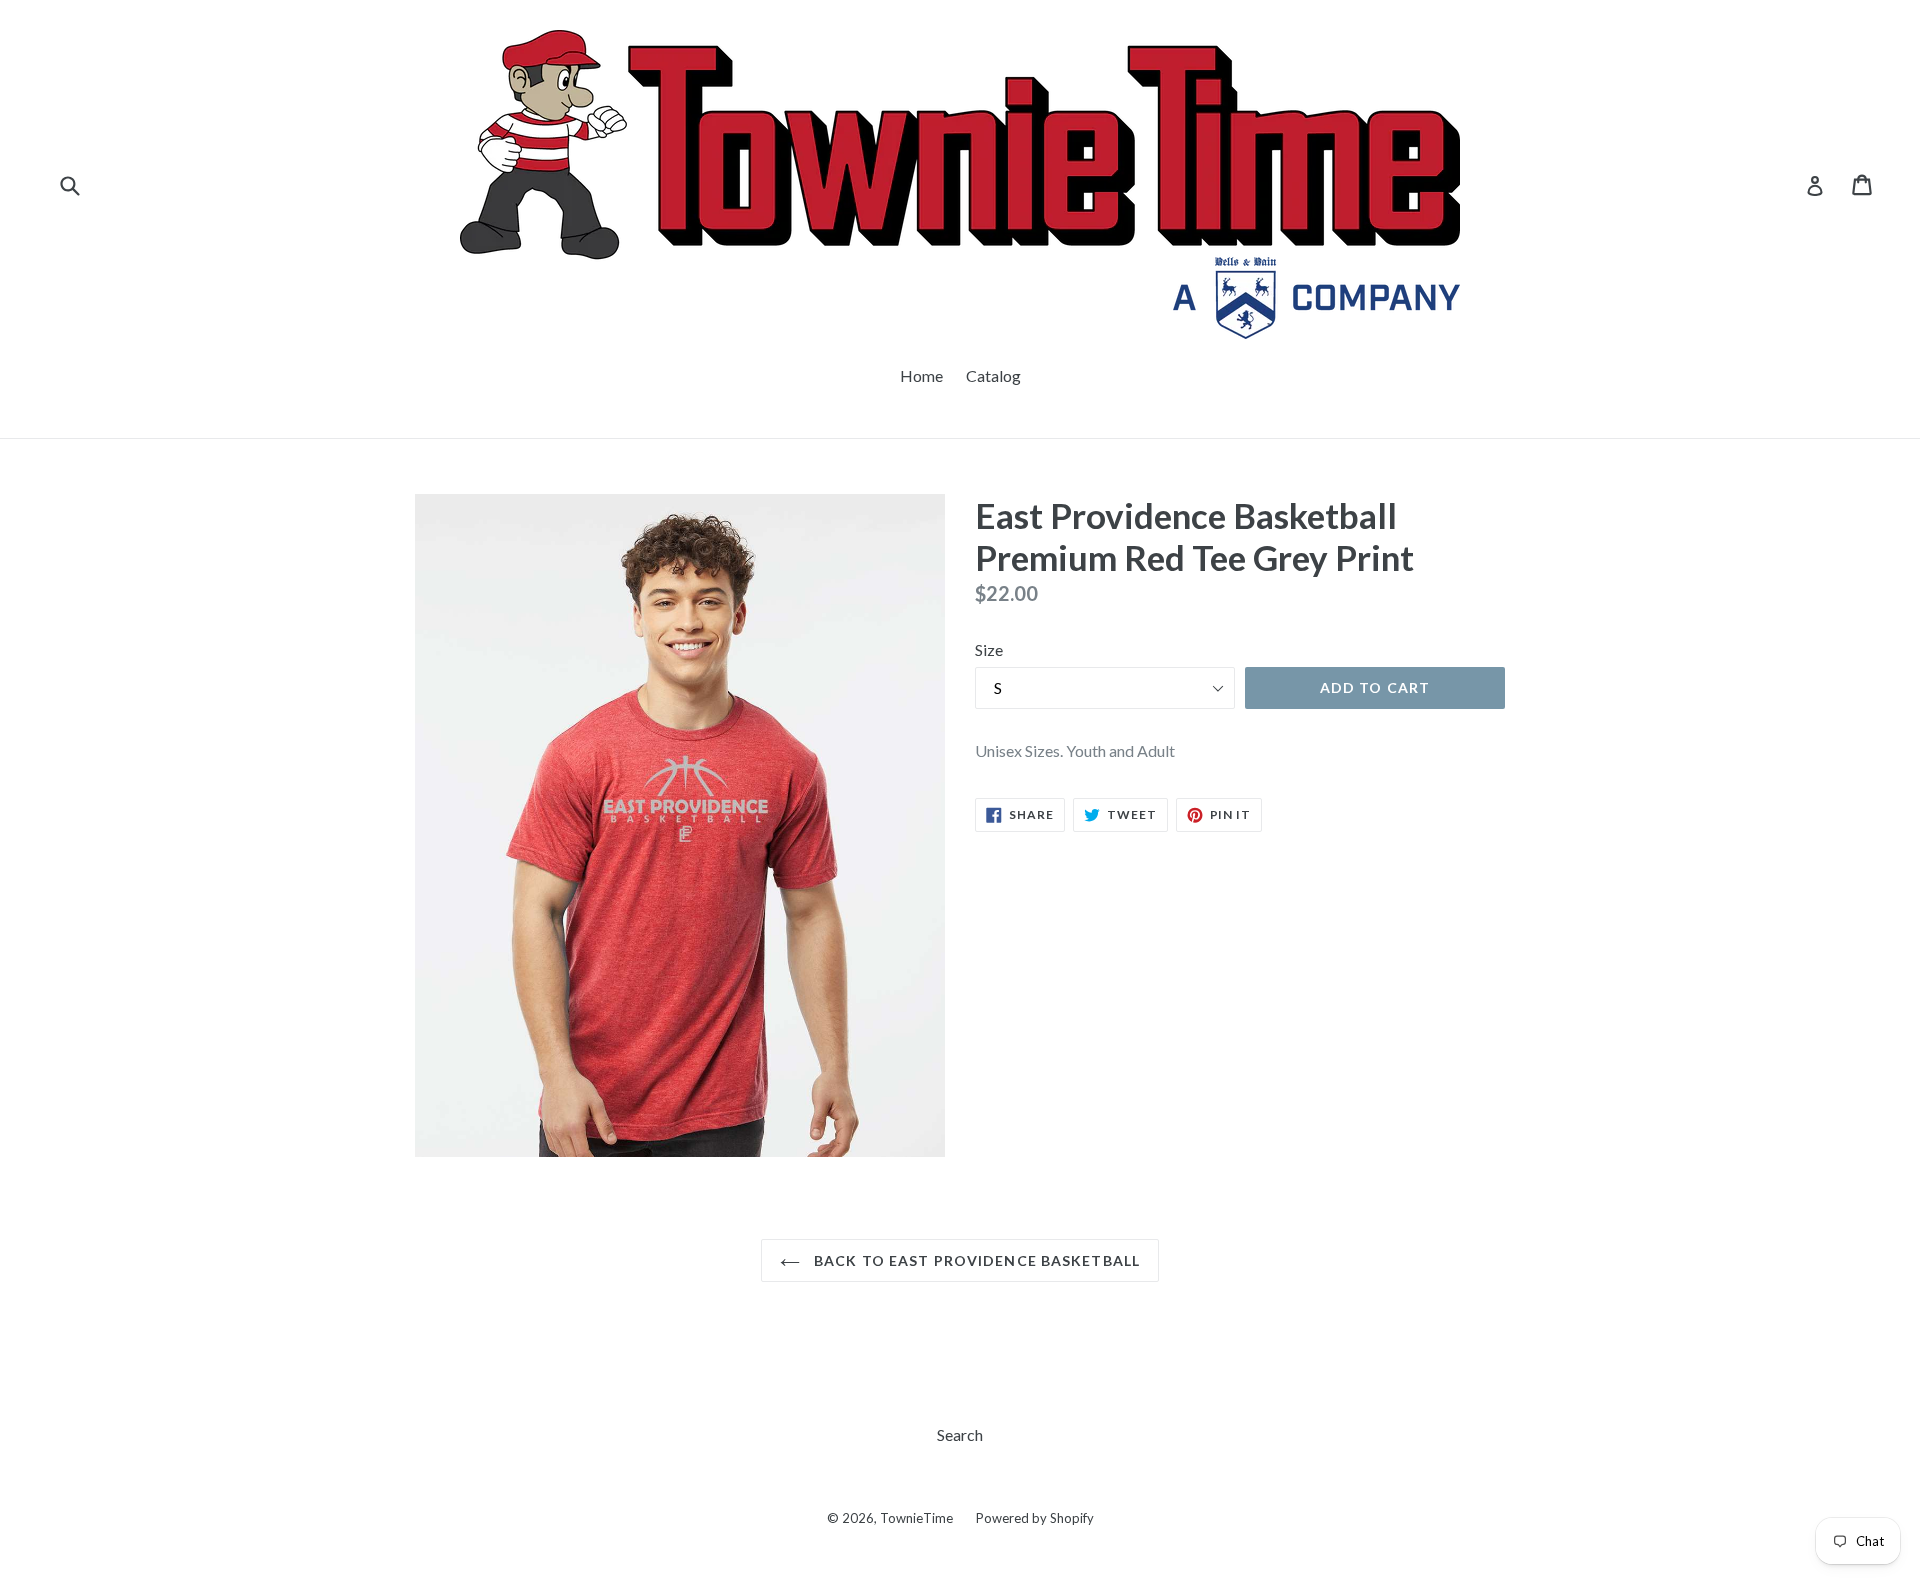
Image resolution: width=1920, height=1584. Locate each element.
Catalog (993, 375)
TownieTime (916, 1518)
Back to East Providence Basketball (975, 1260)
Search (960, 1434)
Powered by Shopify (1035, 1518)
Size (989, 649)
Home (921, 375)
